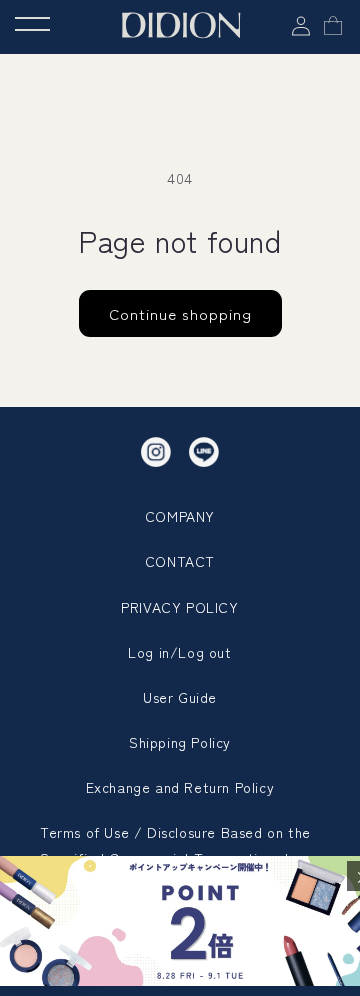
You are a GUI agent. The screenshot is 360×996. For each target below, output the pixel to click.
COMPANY (180, 516)
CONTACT (180, 561)
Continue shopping (180, 313)
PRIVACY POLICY (179, 607)
